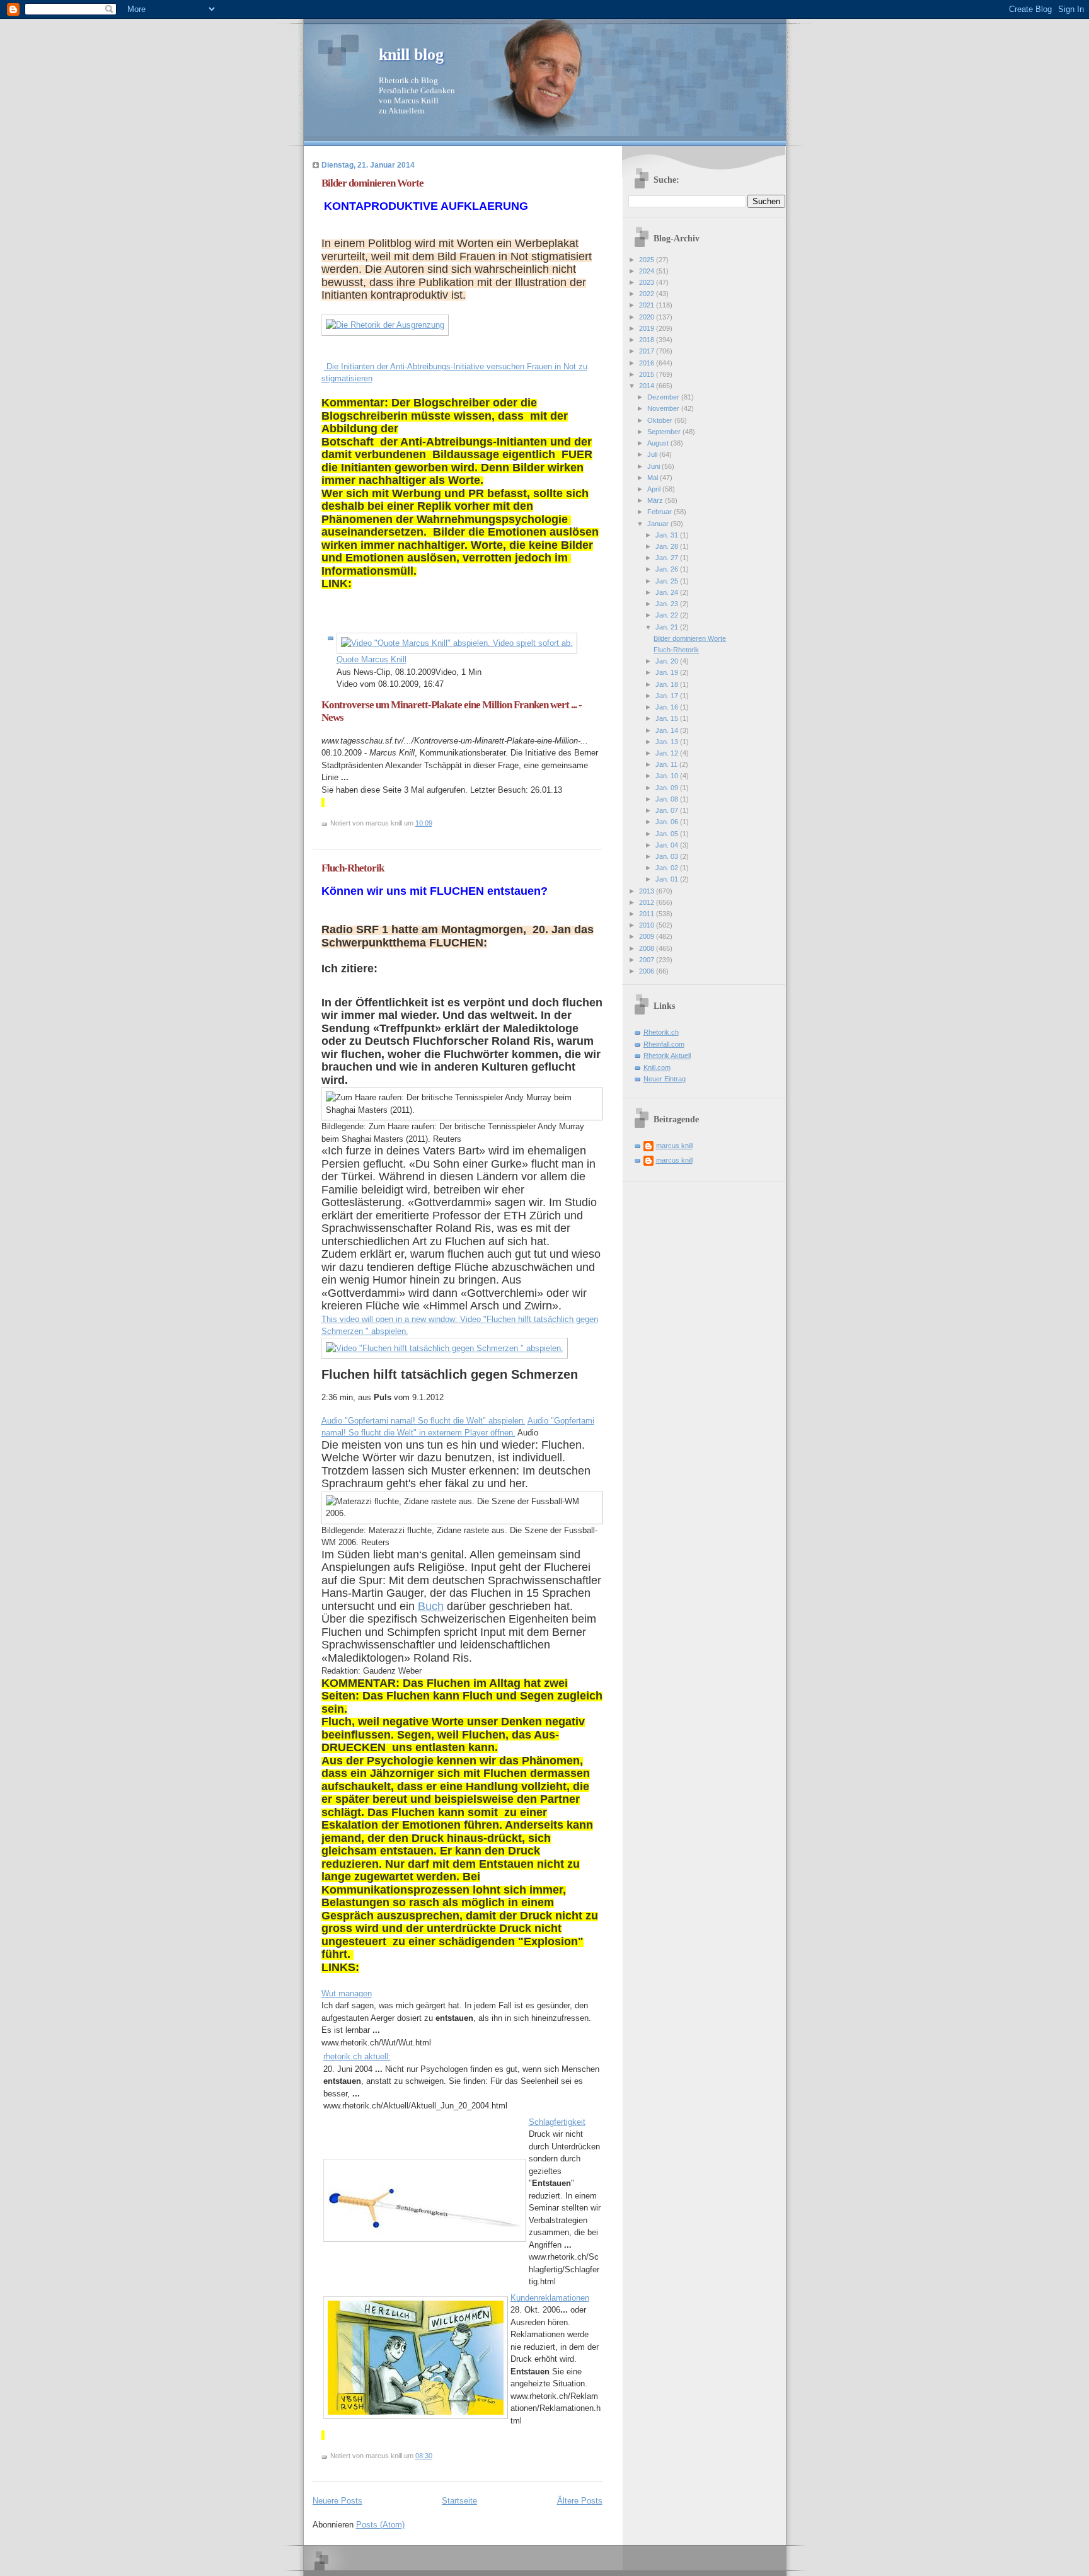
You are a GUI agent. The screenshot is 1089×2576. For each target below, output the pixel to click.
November (664, 408)
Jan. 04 (668, 845)
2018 (648, 340)
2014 (648, 386)
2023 (648, 282)
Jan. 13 (668, 742)
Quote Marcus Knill (372, 659)
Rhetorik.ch (661, 1032)
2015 (648, 374)
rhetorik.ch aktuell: (357, 2056)
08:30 (424, 2456)
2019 (648, 328)
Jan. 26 (668, 569)
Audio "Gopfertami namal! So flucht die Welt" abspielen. (423, 1421)
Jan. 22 (668, 615)
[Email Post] (435, 823)
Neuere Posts (337, 2501)
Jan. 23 (668, 604)
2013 (648, 891)
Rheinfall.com (664, 1044)
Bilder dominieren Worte (372, 183)
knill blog (411, 55)
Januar (659, 524)
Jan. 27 (668, 558)
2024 (648, 271)
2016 (648, 363)
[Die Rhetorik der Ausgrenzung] (385, 325)
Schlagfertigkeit (557, 2122)
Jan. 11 (667, 764)
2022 (648, 294)
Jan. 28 (668, 546)
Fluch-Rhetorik (353, 868)
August (659, 443)
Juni (654, 466)
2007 (648, 960)
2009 (648, 936)
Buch (431, 1606)
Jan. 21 (668, 627)
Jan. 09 (668, 788)
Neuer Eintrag (665, 1079)
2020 (648, 317)
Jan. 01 (668, 879)
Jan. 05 (668, 834)
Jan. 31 (668, 535)
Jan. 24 (668, 592)
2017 (648, 351)
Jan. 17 (668, 696)
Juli (653, 454)
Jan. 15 (668, 718)
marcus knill (674, 1146)
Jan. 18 (668, 684)
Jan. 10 (668, 776)
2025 (648, 260)
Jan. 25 (668, 581)
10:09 (424, 823)
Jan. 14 (668, 730)
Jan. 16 (668, 707)
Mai (654, 478)
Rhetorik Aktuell (667, 1055)
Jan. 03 (668, 856)
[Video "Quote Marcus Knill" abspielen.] (457, 643)
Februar (660, 512)
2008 (648, 948)
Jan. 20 (668, 661)
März (656, 500)
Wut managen (347, 1993)
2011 (648, 914)
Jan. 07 (668, 810)
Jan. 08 (668, 799)
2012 (648, 902)
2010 (648, 925)
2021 (648, 305)
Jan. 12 (668, 753)
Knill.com (657, 1067)
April (655, 489)
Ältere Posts (580, 2501)
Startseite (459, 2501)
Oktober (661, 420)
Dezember (664, 397)
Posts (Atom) (380, 2525)
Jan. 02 (668, 868)
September (665, 432)
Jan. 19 (668, 672)
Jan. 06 (668, 822)
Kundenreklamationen (550, 2298)
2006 (648, 971)
